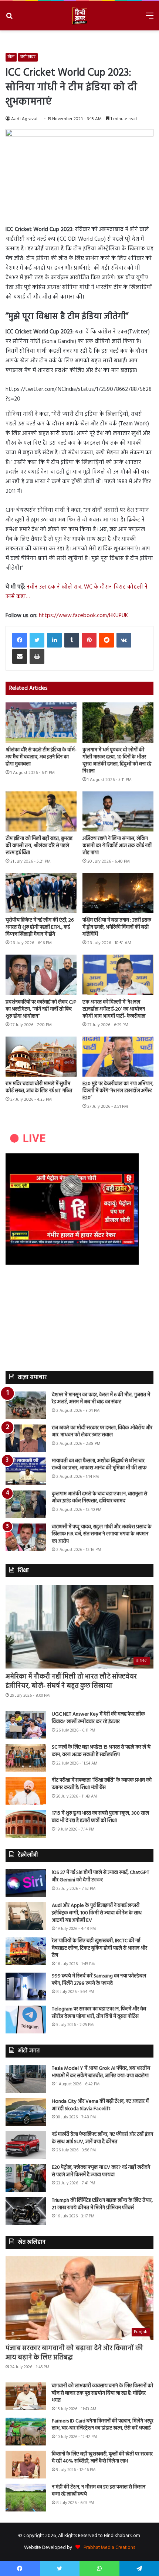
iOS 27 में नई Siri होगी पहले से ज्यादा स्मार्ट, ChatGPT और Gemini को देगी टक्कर (101, 1876)
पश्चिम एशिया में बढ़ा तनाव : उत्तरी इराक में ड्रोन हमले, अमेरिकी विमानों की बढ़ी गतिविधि (117, 927)
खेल (11, 57)
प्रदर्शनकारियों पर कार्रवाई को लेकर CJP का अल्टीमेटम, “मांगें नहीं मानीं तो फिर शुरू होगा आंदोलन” (41, 1009)
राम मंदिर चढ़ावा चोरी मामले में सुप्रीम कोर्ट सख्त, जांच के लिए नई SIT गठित (39, 1087)
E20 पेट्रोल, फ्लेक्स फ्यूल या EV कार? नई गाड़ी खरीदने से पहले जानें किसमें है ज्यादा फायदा (101, 2171)
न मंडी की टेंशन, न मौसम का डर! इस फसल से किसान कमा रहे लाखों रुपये (99, 2491)
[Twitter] (37, 640)
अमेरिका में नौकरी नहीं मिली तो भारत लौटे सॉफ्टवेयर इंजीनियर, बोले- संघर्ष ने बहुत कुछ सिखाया (71, 1681)
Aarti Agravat (24, 119)
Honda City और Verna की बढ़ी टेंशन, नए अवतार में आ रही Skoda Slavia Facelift (100, 2105)
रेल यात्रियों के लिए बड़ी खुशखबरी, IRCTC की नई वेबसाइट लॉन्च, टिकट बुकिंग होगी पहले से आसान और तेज (99, 1948)
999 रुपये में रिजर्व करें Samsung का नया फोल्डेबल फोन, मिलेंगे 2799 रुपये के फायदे (99, 1980)
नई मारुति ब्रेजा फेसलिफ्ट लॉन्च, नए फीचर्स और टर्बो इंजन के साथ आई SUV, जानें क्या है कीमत (102, 2138)
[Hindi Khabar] (79, 16)
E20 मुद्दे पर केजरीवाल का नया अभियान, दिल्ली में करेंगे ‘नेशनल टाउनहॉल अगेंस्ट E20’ (118, 1091)
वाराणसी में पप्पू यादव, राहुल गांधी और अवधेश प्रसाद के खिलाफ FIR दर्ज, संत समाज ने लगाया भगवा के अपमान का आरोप (102, 1534)
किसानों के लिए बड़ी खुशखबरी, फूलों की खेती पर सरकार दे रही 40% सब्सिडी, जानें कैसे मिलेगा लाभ (102, 2458)
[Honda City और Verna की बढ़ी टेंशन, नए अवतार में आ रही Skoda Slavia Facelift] (26, 2112)
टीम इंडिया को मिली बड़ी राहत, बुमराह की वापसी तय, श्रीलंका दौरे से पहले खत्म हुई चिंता (39, 846)
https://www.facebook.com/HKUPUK (83, 616)
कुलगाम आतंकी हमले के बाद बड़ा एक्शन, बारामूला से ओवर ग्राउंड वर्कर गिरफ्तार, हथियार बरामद (99, 1498)
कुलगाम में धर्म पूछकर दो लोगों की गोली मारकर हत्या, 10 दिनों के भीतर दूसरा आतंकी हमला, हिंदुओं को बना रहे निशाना (117, 761)
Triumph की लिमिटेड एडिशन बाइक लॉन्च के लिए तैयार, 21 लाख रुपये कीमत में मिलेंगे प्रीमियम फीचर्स (102, 2204)
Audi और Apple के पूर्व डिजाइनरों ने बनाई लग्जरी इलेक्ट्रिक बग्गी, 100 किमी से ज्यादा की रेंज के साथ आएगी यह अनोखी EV (97, 1913)
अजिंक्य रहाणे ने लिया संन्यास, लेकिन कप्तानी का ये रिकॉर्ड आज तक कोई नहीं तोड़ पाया (117, 846)
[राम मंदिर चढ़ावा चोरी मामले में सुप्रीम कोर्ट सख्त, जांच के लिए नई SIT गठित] (41, 1057)
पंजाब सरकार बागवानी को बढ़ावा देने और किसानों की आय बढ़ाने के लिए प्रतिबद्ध (74, 2353)
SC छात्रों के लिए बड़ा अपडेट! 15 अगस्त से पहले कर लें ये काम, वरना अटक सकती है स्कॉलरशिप (101, 1751)
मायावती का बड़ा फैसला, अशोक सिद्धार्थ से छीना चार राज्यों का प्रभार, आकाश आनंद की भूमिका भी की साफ (99, 1465)
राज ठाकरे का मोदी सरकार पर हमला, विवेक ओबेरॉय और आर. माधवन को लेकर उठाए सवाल (102, 1432)
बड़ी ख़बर (28, 57)
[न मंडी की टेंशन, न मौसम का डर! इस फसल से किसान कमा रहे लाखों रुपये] (26, 2498)
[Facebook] (20, 640)
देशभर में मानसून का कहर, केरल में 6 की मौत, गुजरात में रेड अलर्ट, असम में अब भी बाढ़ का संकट (101, 1399)
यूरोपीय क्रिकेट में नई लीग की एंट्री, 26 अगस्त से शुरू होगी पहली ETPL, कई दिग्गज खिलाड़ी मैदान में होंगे (40, 927)
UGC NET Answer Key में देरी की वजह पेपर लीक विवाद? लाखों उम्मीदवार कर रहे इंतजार (98, 1718)
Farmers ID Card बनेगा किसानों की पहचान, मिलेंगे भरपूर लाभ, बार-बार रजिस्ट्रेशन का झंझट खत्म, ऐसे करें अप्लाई (103, 2425)
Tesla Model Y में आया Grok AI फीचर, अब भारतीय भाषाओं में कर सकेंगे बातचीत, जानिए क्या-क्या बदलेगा (101, 2072)
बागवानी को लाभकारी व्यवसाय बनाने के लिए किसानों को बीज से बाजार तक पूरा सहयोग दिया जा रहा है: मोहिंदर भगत (102, 2393)
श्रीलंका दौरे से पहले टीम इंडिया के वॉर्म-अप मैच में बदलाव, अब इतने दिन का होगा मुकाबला (41, 757)
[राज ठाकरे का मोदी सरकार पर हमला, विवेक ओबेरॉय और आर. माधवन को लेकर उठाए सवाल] (26, 1438)
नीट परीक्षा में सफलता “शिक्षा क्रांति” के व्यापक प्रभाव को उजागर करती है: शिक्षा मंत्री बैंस (102, 1784)
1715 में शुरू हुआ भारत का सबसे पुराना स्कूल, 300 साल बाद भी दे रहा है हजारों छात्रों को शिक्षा (100, 1817)
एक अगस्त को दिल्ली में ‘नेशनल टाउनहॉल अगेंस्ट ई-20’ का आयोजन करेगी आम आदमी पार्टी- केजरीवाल (114, 1009)
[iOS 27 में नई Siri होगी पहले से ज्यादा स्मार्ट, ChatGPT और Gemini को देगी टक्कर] (26, 1883)
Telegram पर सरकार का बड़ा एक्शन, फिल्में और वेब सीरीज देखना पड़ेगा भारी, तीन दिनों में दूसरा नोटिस (99, 2013)
